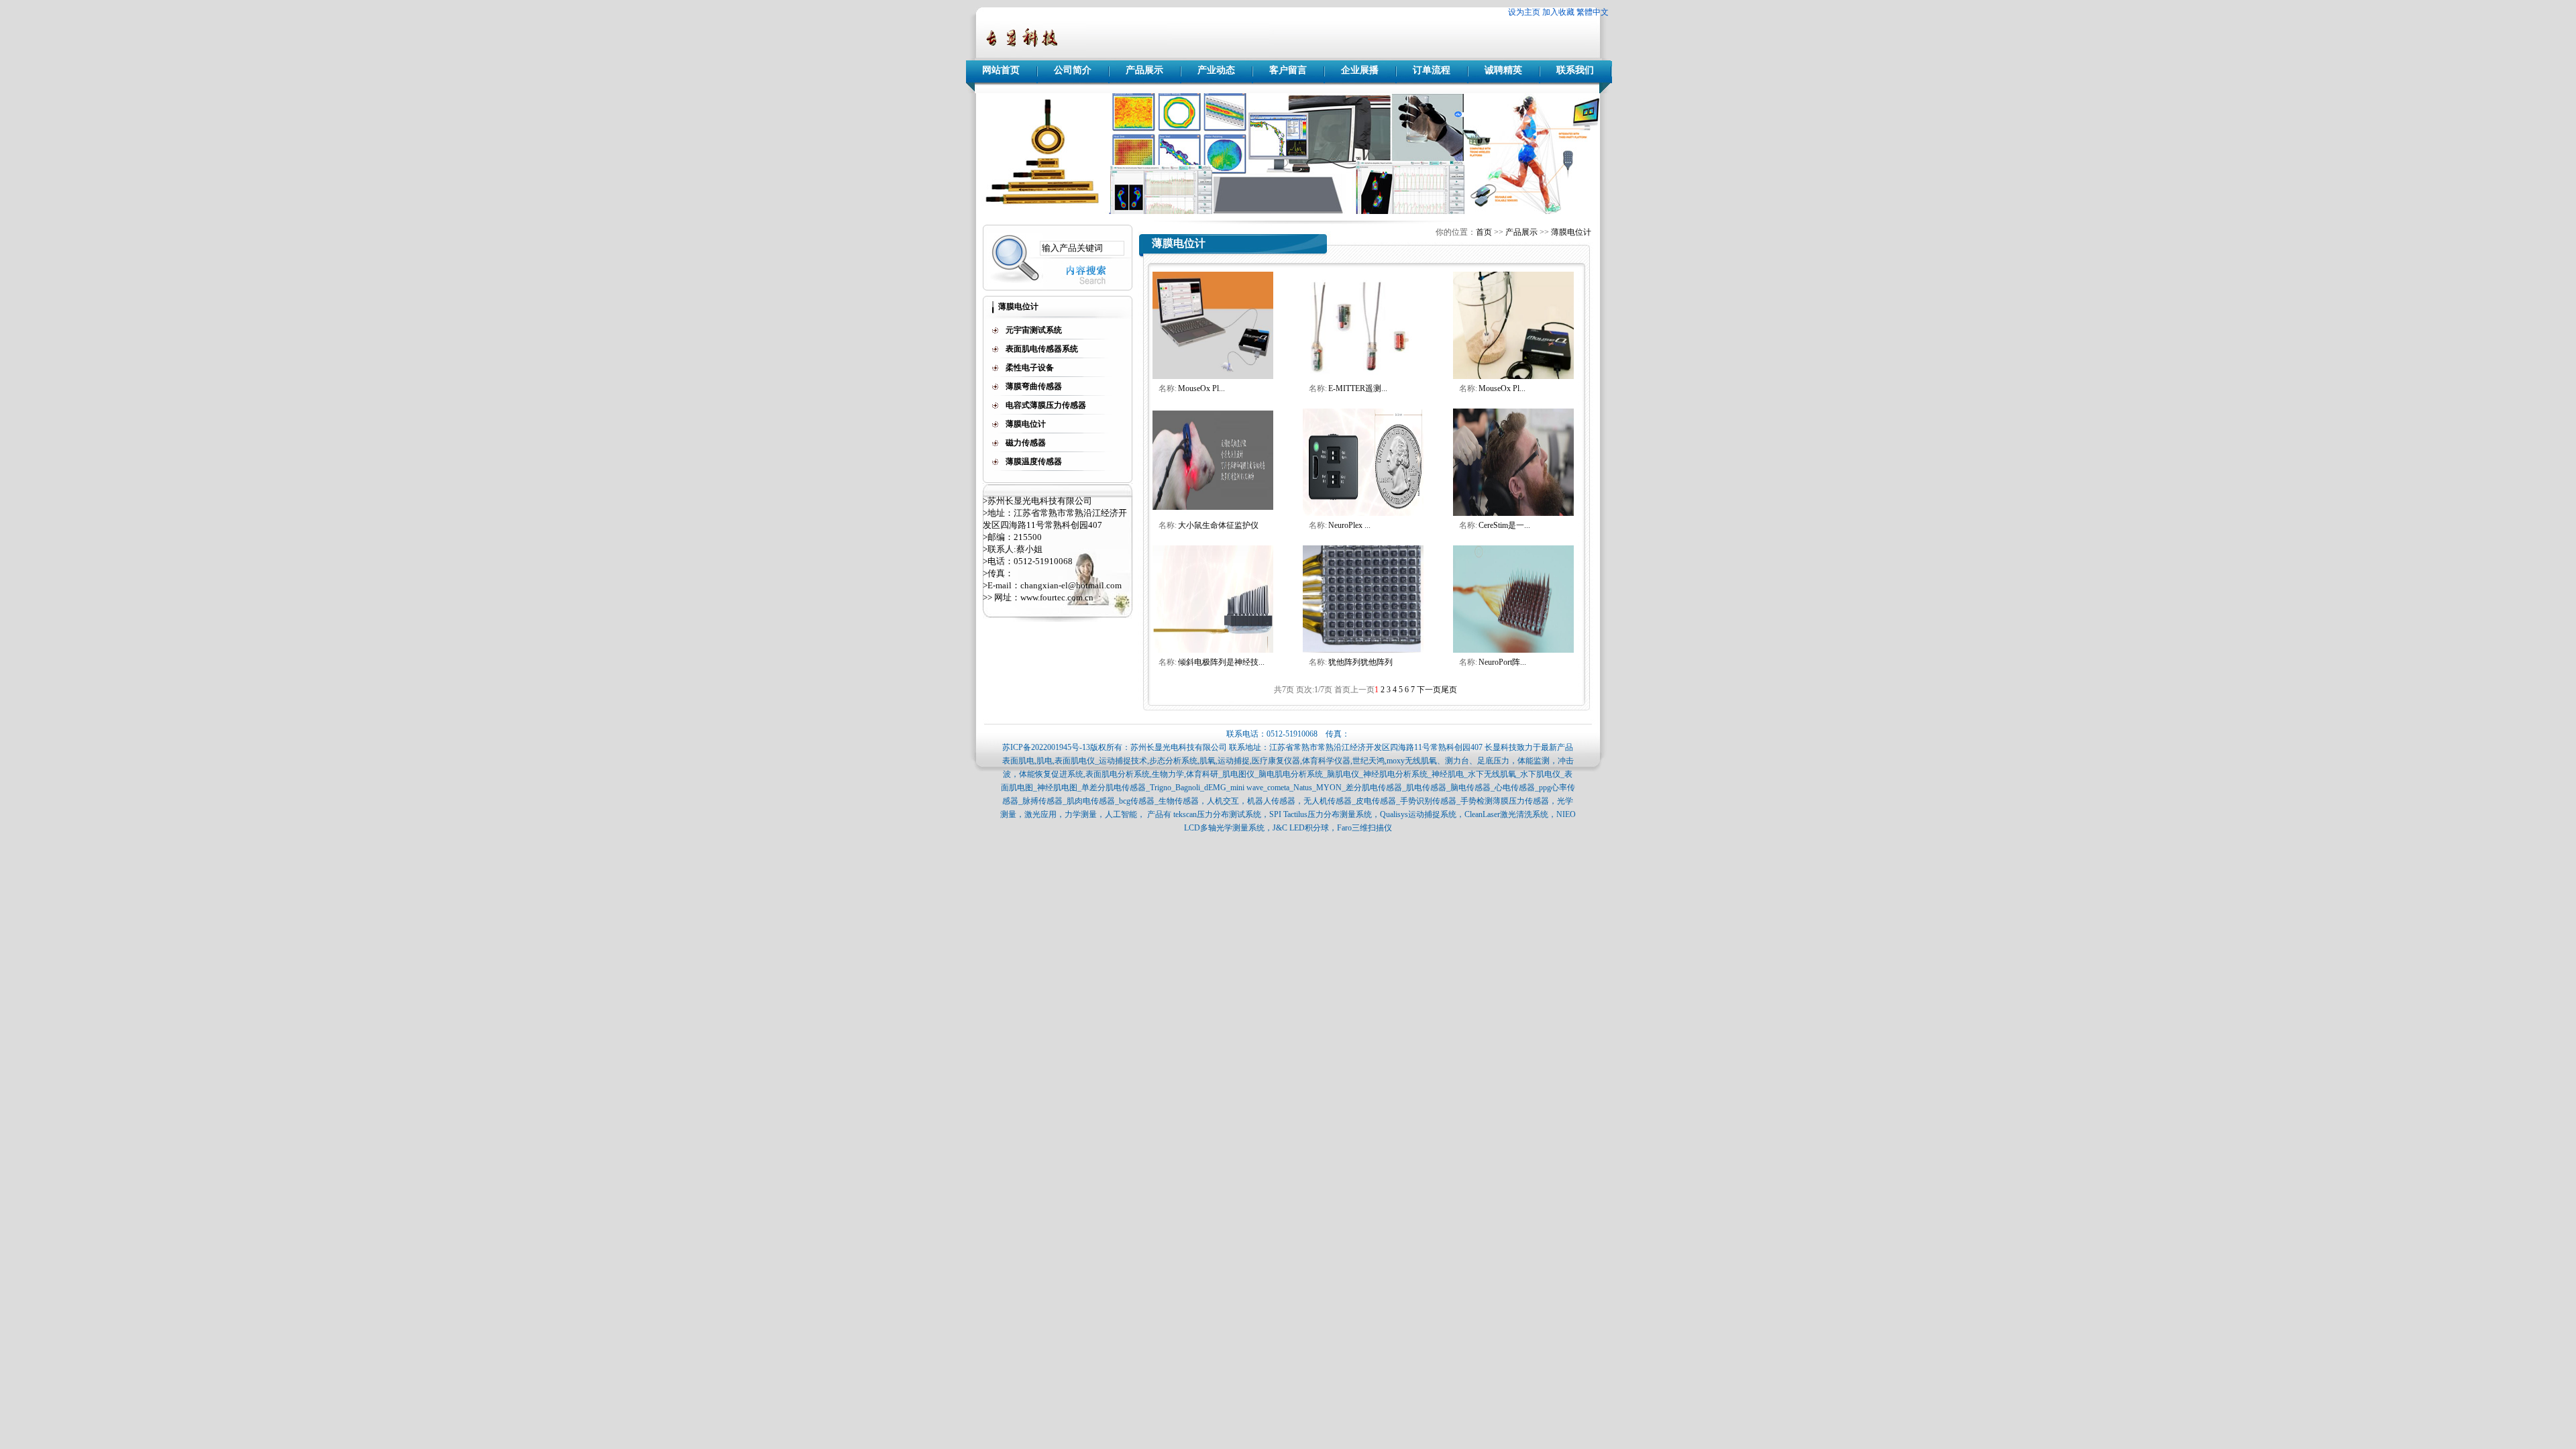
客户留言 (1288, 70)
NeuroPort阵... (1502, 662)
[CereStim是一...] (1513, 513)
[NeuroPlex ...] (1363, 513)
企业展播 (1360, 70)
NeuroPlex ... (1349, 525)
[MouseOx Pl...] (1513, 376)
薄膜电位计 (1571, 232)
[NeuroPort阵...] (1513, 650)
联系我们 (1575, 70)
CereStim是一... (1504, 525)
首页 (1484, 232)
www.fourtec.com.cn (1057, 597)
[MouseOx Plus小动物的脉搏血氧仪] (1213, 376)
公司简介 (1073, 70)
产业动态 (1216, 70)
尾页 (1449, 690)
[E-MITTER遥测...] (1363, 376)
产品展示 (1144, 70)
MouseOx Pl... (1201, 388)
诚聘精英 (1503, 70)
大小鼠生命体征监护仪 (1218, 525)
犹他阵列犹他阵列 (1360, 662)
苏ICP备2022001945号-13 (1046, 747)
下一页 (1429, 690)
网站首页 (1001, 70)
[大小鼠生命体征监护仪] (1213, 513)
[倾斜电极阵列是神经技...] (1213, 650)
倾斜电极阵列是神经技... (1221, 662)
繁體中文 (1593, 12)
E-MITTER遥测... (1358, 388)
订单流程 (1432, 70)
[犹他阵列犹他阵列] (1363, 650)
